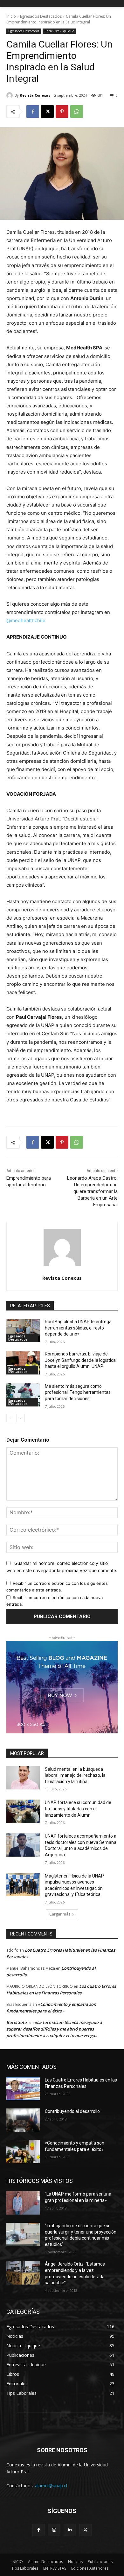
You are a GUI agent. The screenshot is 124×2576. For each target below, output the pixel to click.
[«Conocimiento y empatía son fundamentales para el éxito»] (23, 2152)
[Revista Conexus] (10, 95)
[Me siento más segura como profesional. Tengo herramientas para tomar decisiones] (23, 1395)
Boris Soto (17, 2022)
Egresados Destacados (41, 16)
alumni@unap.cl (51, 2486)
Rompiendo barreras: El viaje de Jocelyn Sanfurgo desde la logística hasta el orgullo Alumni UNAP (80, 1360)
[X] (47, 112)
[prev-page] (10, 1418)
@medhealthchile (26, 620)
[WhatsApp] (77, 112)
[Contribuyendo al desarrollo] (23, 2120)
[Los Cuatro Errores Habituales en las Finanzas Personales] (23, 2089)
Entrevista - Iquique (59, 31)
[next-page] (21, 1418)
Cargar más (60, 1914)
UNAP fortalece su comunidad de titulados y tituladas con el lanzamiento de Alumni (78, 1809)
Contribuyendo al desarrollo (72, 2111)
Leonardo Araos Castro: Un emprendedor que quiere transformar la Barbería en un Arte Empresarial (92, 1191)
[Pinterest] (62, 112)
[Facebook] (33, 112)
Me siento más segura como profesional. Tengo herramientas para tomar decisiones (78, 1392)
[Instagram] (54, 2530)
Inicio (11, 16)
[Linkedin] (70, 2530)
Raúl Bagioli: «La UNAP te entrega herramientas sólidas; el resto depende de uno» (78, 1328)
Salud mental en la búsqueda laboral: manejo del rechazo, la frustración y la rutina (75, 1775)
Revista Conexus (35, 95)
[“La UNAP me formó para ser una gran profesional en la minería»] (23, 2203)
